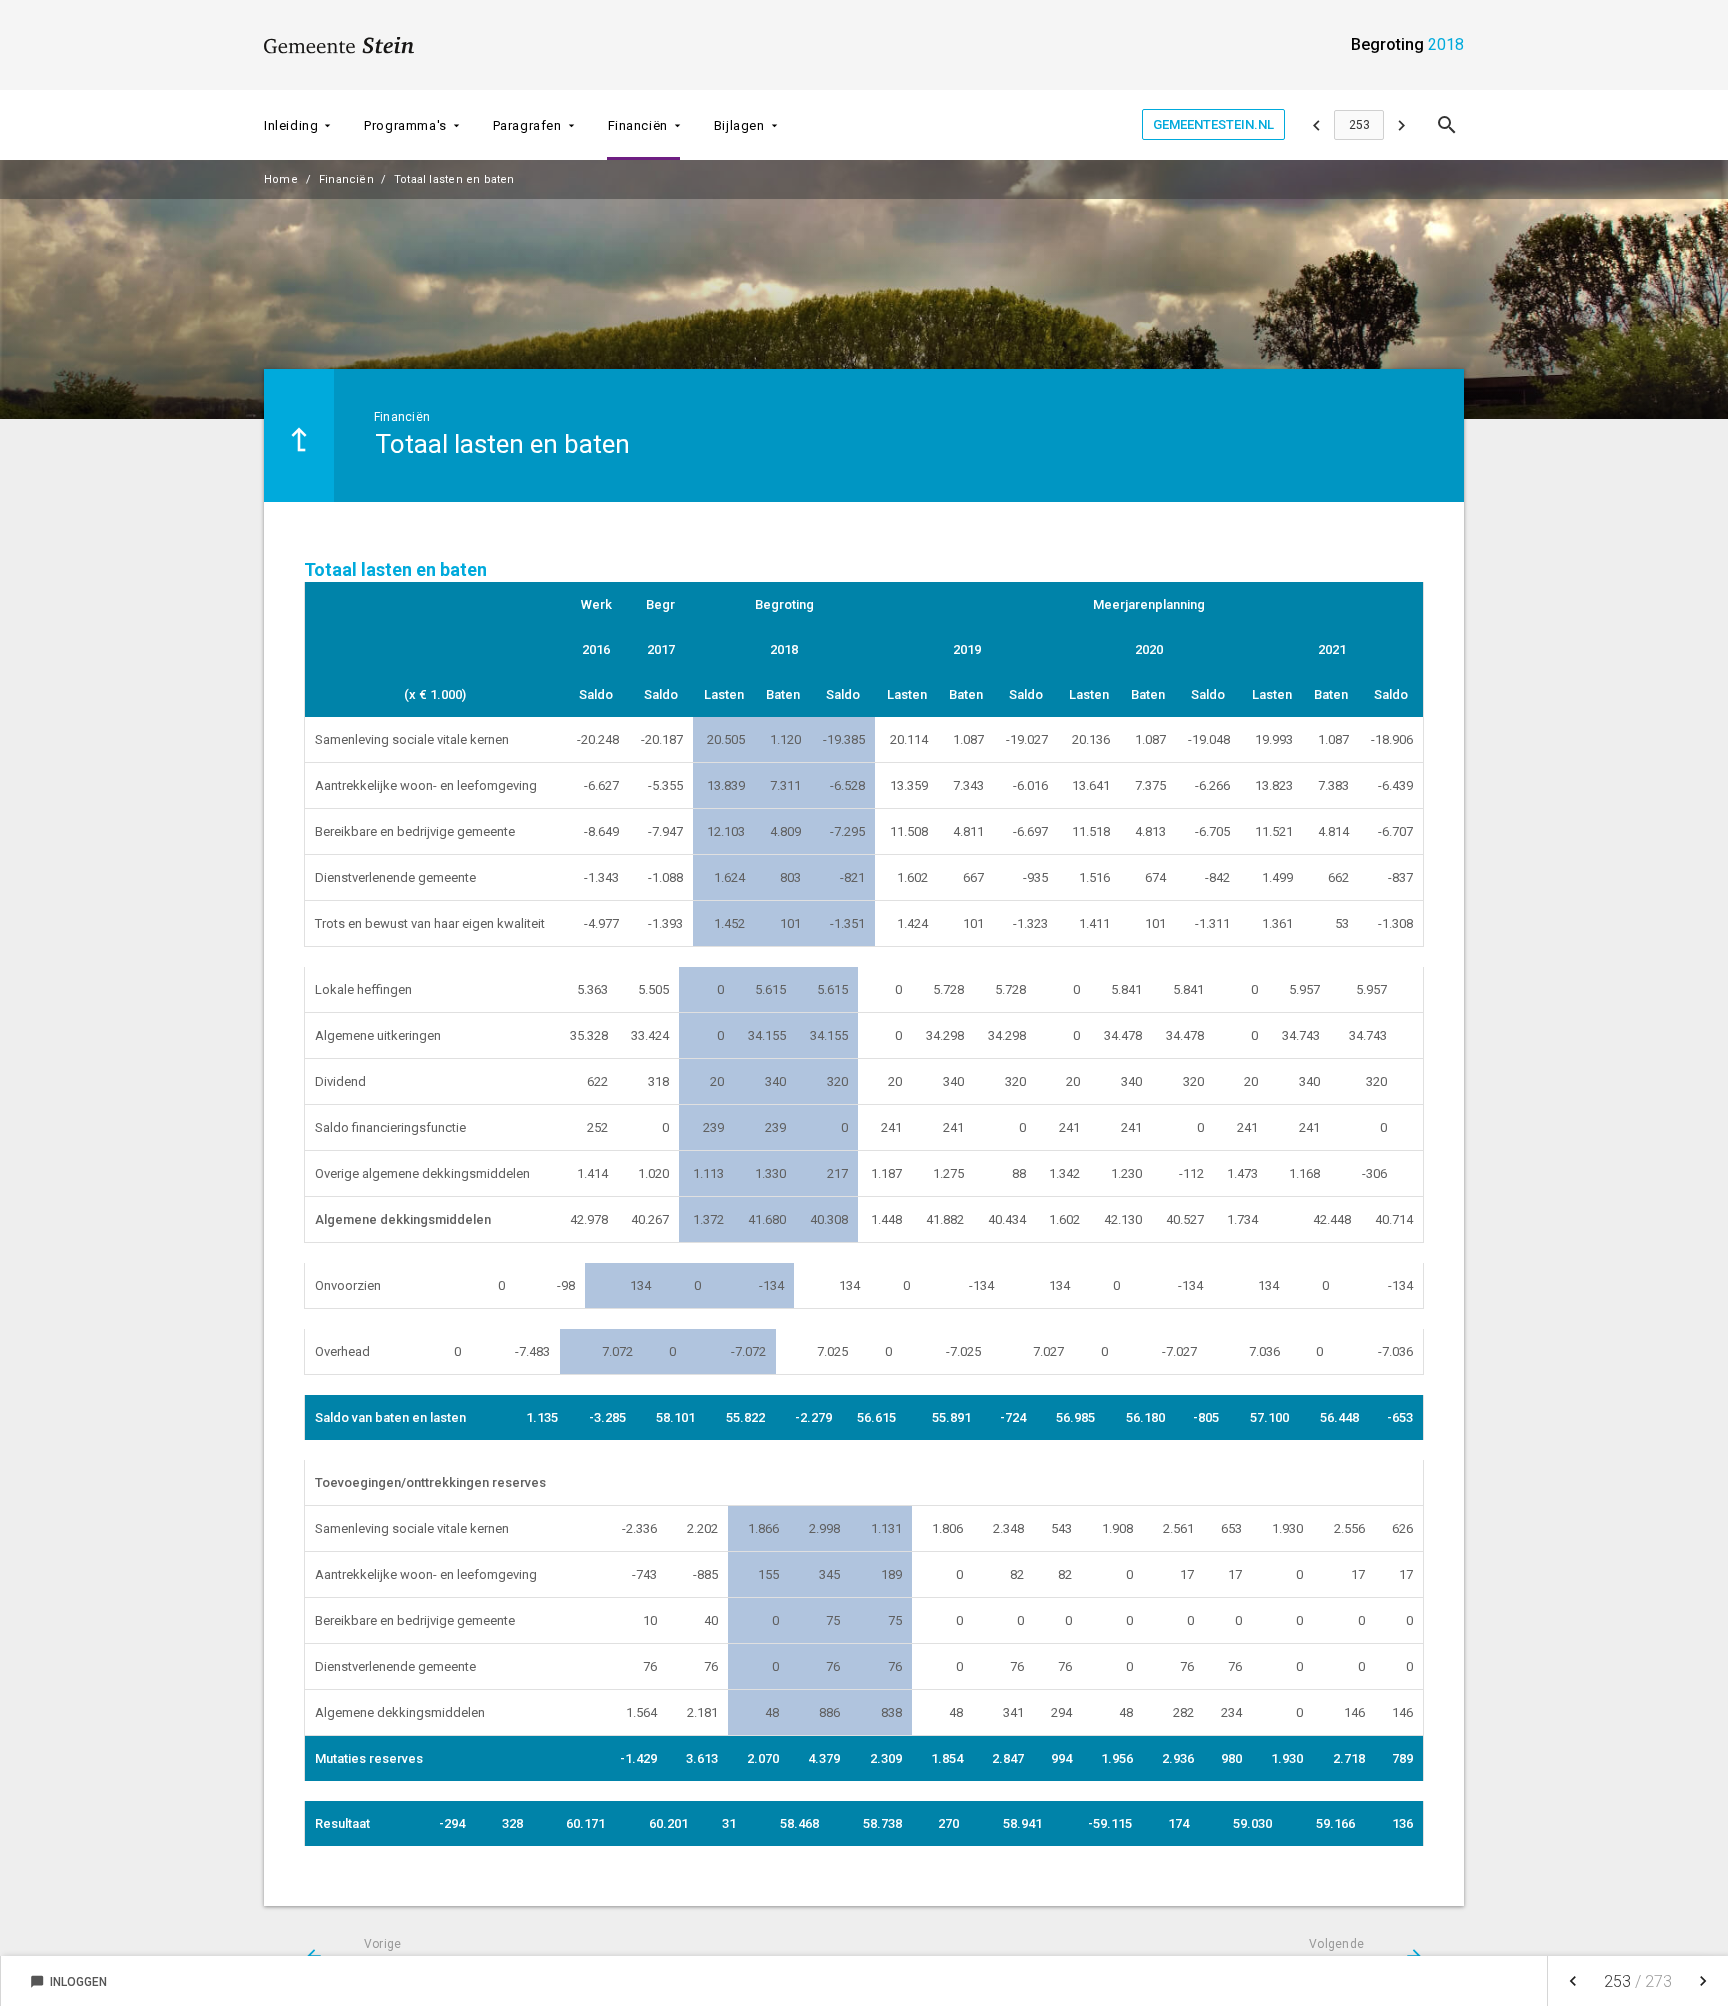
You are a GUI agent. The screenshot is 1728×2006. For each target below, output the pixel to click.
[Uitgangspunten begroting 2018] (1316, 125)
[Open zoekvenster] (1446, 125)
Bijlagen (739, 125)
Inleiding (291, 125)
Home (281, 179)
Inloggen (68, 1982)
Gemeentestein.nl (1213, 124)
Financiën (638, 125)
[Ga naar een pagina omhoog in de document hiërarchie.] (299, 435)
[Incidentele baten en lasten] (1401, 125)
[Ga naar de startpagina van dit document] (339, 45)
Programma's (405, 125)
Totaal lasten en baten (454, 179)
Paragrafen (527, 125)
